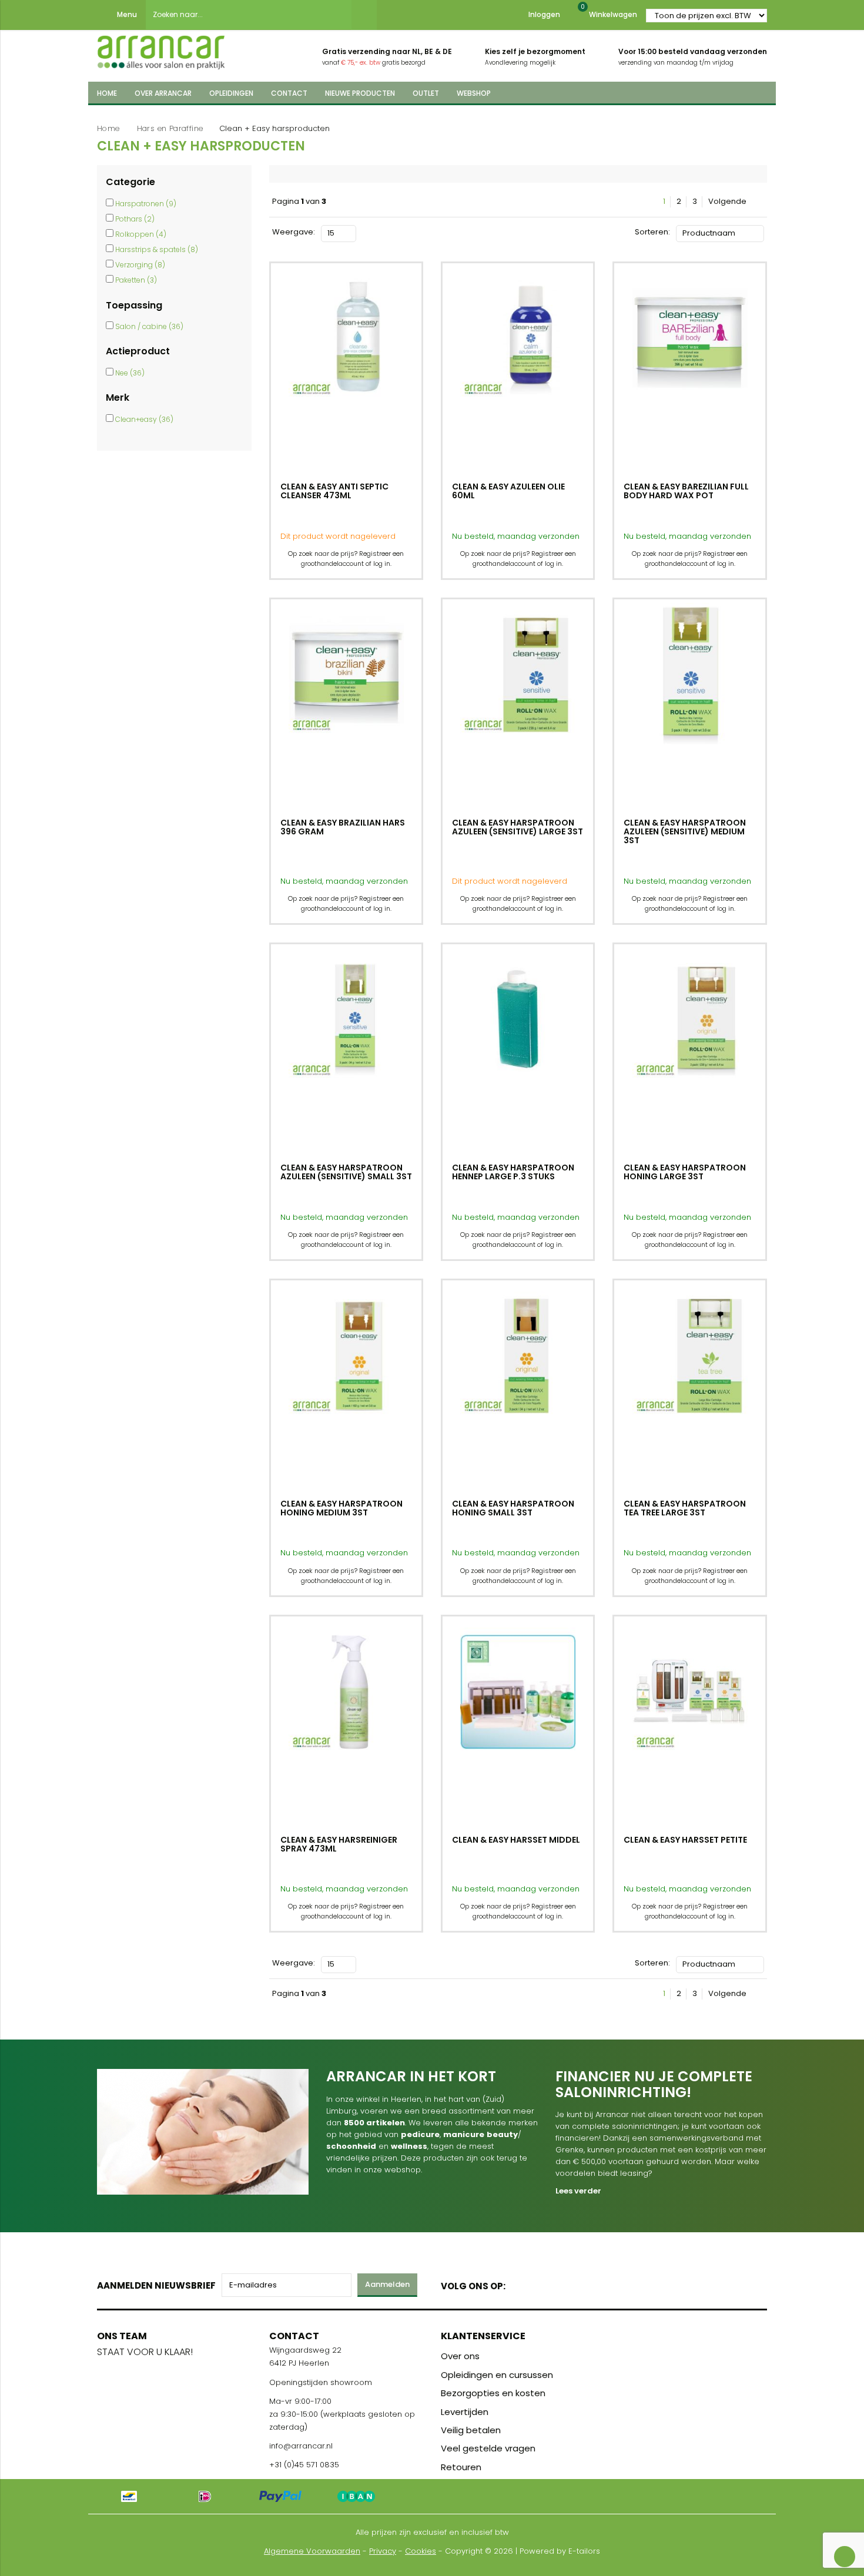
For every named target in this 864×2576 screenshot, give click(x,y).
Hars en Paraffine (170, 128)
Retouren (461, 2467)
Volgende (728, 202)
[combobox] (249, 15)
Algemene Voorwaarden (312, 2551)
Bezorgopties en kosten (493, 2393)
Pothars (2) (135, 219)
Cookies (421, 2551)
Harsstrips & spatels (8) (157, 249)
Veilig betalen (471, 2430)
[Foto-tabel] (365, 232)
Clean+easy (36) (144, 419)
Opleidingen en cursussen (497, 2375)
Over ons (460, 2356)
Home (108, 128)
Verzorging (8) (140, 265)
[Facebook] (518, 2284)
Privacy (383, 2551)
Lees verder (578, 2191)
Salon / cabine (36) (149, 326)
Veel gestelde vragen (488, 2448)
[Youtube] (539, 2284)
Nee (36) (130, 373)
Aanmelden (387, 2284)
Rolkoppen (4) (141, 234)
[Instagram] (559, 2284)
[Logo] (161, 49)
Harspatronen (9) (146, 204)
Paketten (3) (136, 280)
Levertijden (465, 2412)
